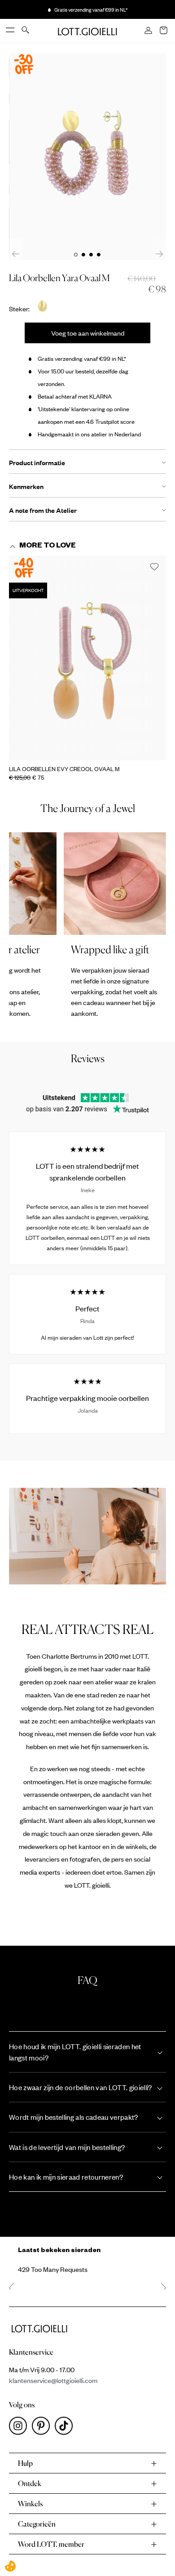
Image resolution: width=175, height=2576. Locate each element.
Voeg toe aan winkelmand (88, 333)
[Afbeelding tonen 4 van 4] (99, 255)
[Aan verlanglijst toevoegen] (154, 567)
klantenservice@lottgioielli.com (53, 2380)
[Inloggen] (149, 31)
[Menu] (11, 31)
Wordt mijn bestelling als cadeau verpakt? (74, 2117)
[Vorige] (16, 254)
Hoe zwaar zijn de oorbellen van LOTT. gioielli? (81, 2087)
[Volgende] (159, 254)
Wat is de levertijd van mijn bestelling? (67, 2147)
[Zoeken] (26, 31)
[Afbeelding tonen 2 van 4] (83, 255)
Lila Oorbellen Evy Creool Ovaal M (64, 769)
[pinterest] (43, 2428)
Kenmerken (26, 486)
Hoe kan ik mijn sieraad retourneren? (66, 2177)
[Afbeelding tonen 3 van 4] (91, 255)
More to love (48, 547)
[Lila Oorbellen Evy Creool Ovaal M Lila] (87, 658)
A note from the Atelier (43, 510)
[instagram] (20, 2428)
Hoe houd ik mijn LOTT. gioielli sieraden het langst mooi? (75, 2052)
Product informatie (37, 462)
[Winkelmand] (164, 31)
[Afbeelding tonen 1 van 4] (76, 255)
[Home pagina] (87, 31)
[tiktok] (66, 2428)
